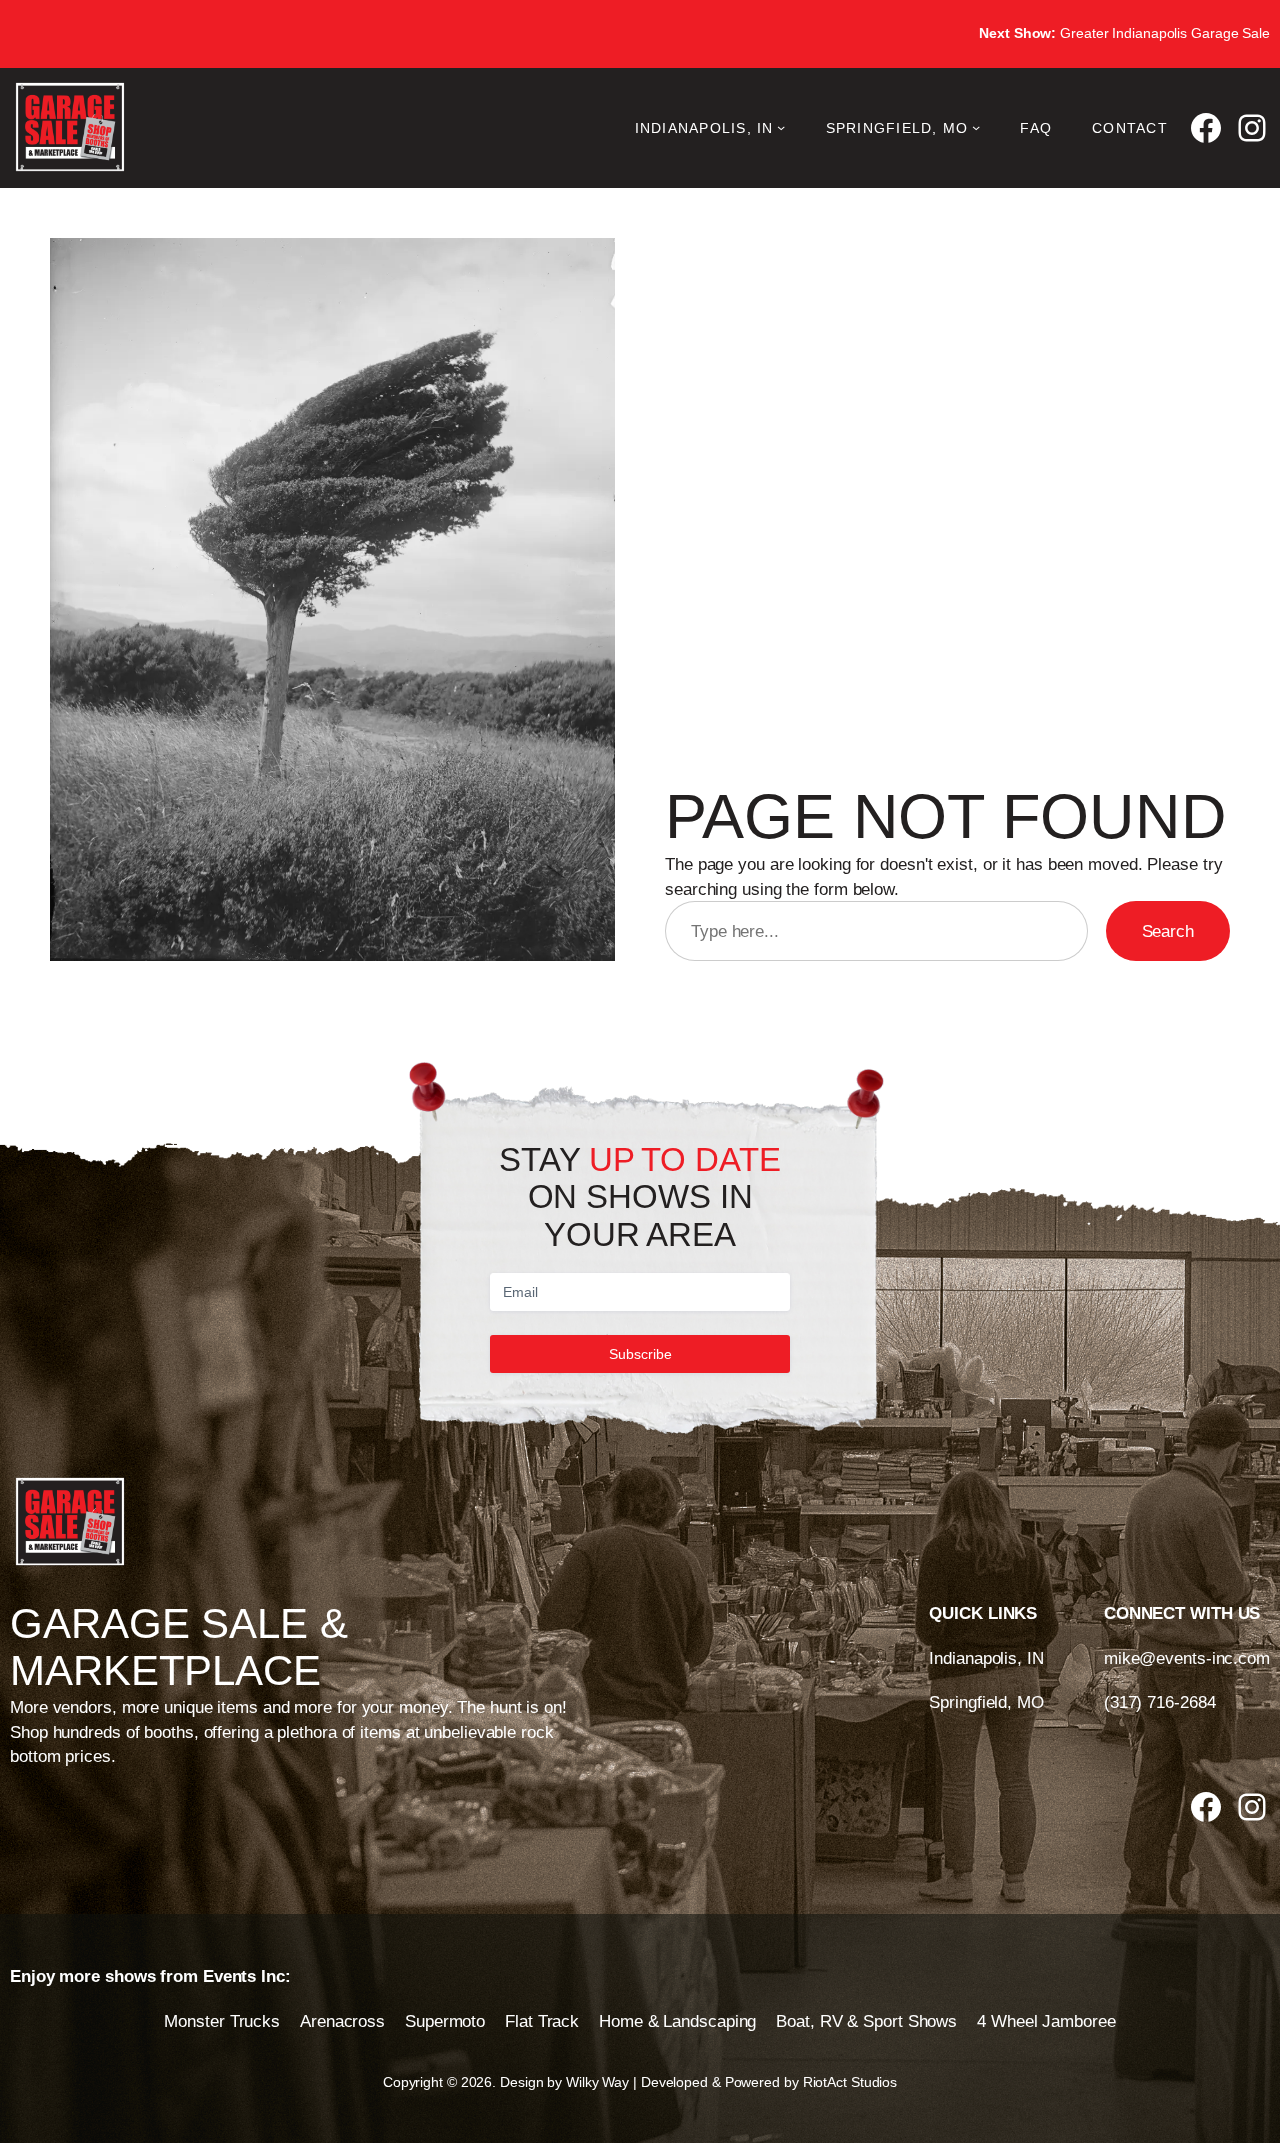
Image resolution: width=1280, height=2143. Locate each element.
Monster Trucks (222, 2021)
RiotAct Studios (850, 2082)
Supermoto (445, 2021)
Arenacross (342, 2021)
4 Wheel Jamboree (1046, 2021)
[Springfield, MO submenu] (976, 127)
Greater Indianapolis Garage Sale (1124, 33)
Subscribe (640, 1354)
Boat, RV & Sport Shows (866, 2021)
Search (1168, 931)
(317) (1125, 1702)
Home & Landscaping (677, 2021)
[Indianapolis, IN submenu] (781, 127)
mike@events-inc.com (1187, 1658)
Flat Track (542, 2021)
